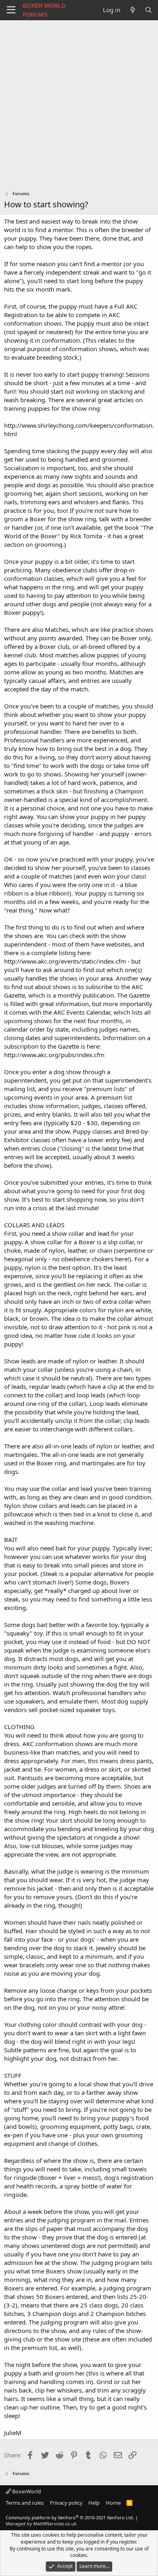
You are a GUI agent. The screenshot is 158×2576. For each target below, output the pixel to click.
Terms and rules (25, 2503)
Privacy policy (66, 2503)
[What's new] (132, 10)
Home (113, 2503)
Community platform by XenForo (70, 2517)
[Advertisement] (79, 103)
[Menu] (11, 10)
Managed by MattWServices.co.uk (41, 2524)
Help (94, 2503)
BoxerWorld (26, 2491)
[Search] (148, 10)
